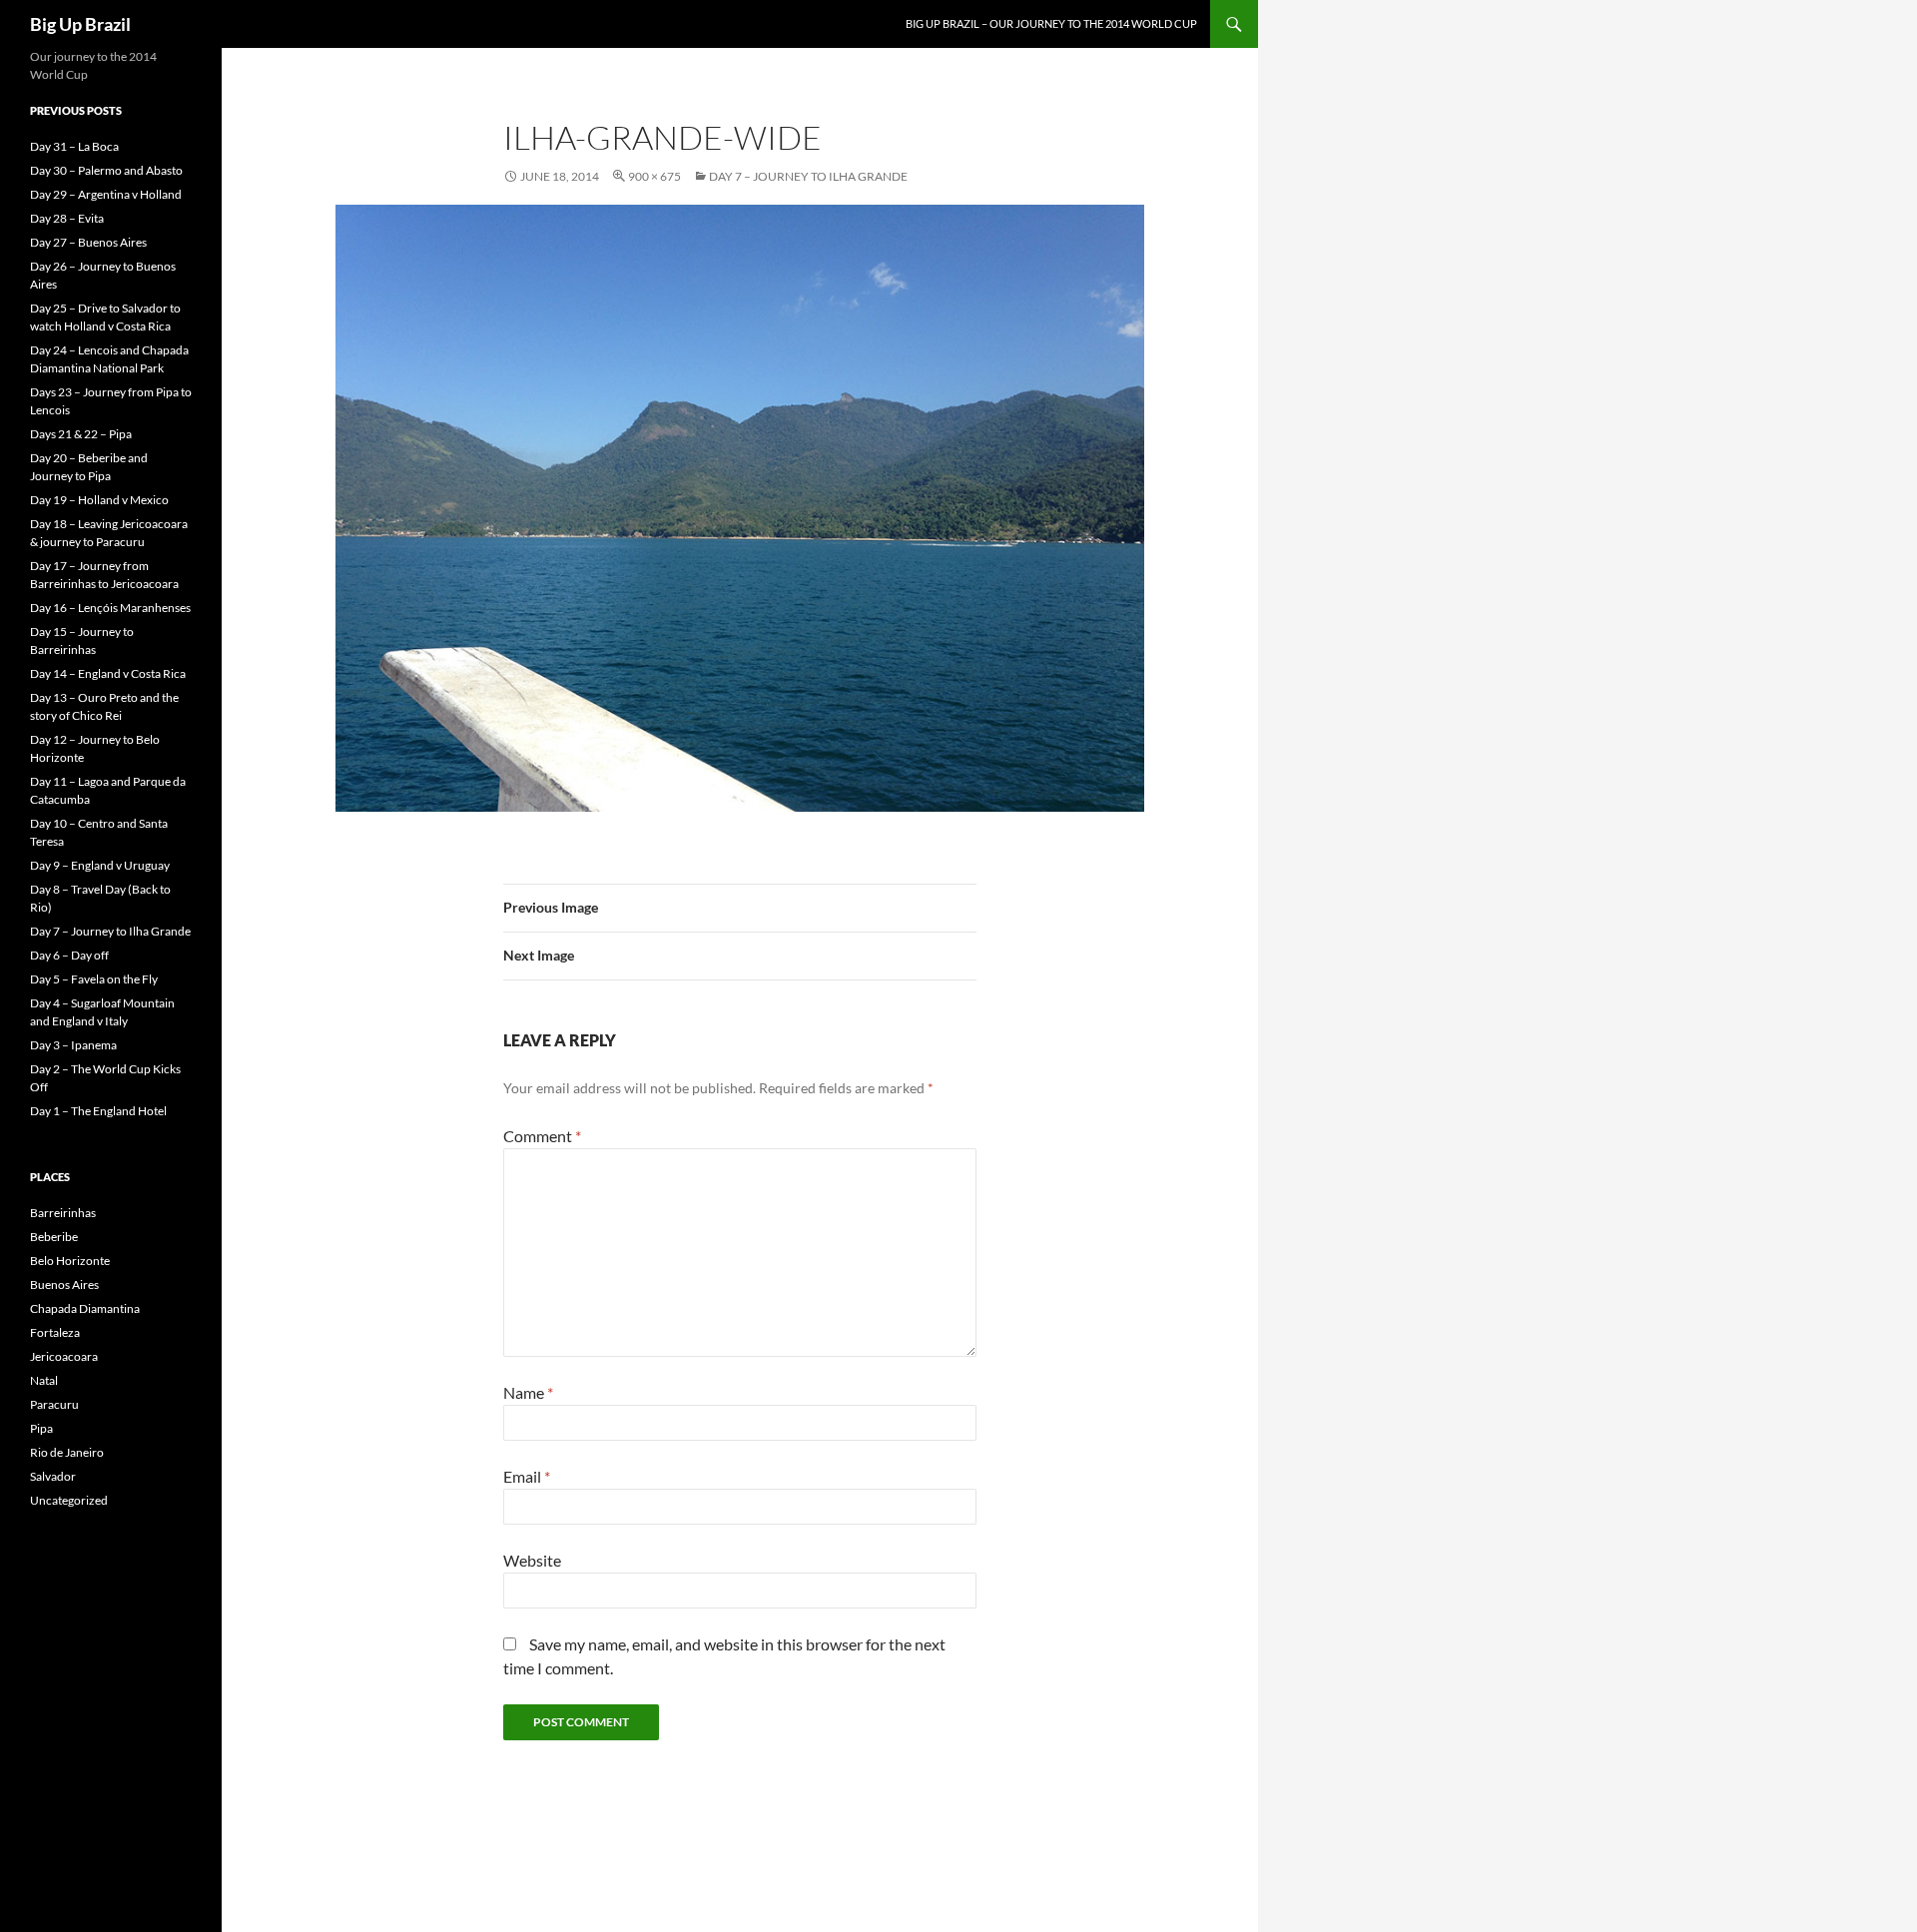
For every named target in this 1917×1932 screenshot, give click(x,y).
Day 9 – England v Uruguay (100, 865)
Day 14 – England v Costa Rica (108, 673)
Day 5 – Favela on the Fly (94, 979)
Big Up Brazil (80, 24)
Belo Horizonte (70, 1261)
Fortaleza (55, 1332)
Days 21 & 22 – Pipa (81, 434)
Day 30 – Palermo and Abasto (106, 170)
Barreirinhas (63, 1213)
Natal (44, 1380)
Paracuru (54, 1404)
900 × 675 (654, 176)
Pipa (41, 1428)
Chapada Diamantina (85, 1308)
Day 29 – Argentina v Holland (106, 194)
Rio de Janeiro (67, 1452)
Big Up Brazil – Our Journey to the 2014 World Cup (1051, 23)
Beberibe (54, 1237)
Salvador (53, 1476)
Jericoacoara (64, 1356)
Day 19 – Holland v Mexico (99, 500)
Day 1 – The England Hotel (98, 1111)
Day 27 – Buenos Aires (88, 242)
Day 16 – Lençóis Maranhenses (110, 608)
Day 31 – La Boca (74, 146)
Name (528, 1392)
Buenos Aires (64, 1285)
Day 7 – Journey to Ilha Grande (808, 176)
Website (532, 1560)
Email (527, 1476)
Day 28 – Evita (67, 218)
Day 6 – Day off (69, 955)
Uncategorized (69, 1500)
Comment (542, 1136)
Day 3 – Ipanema (73, 1045)
